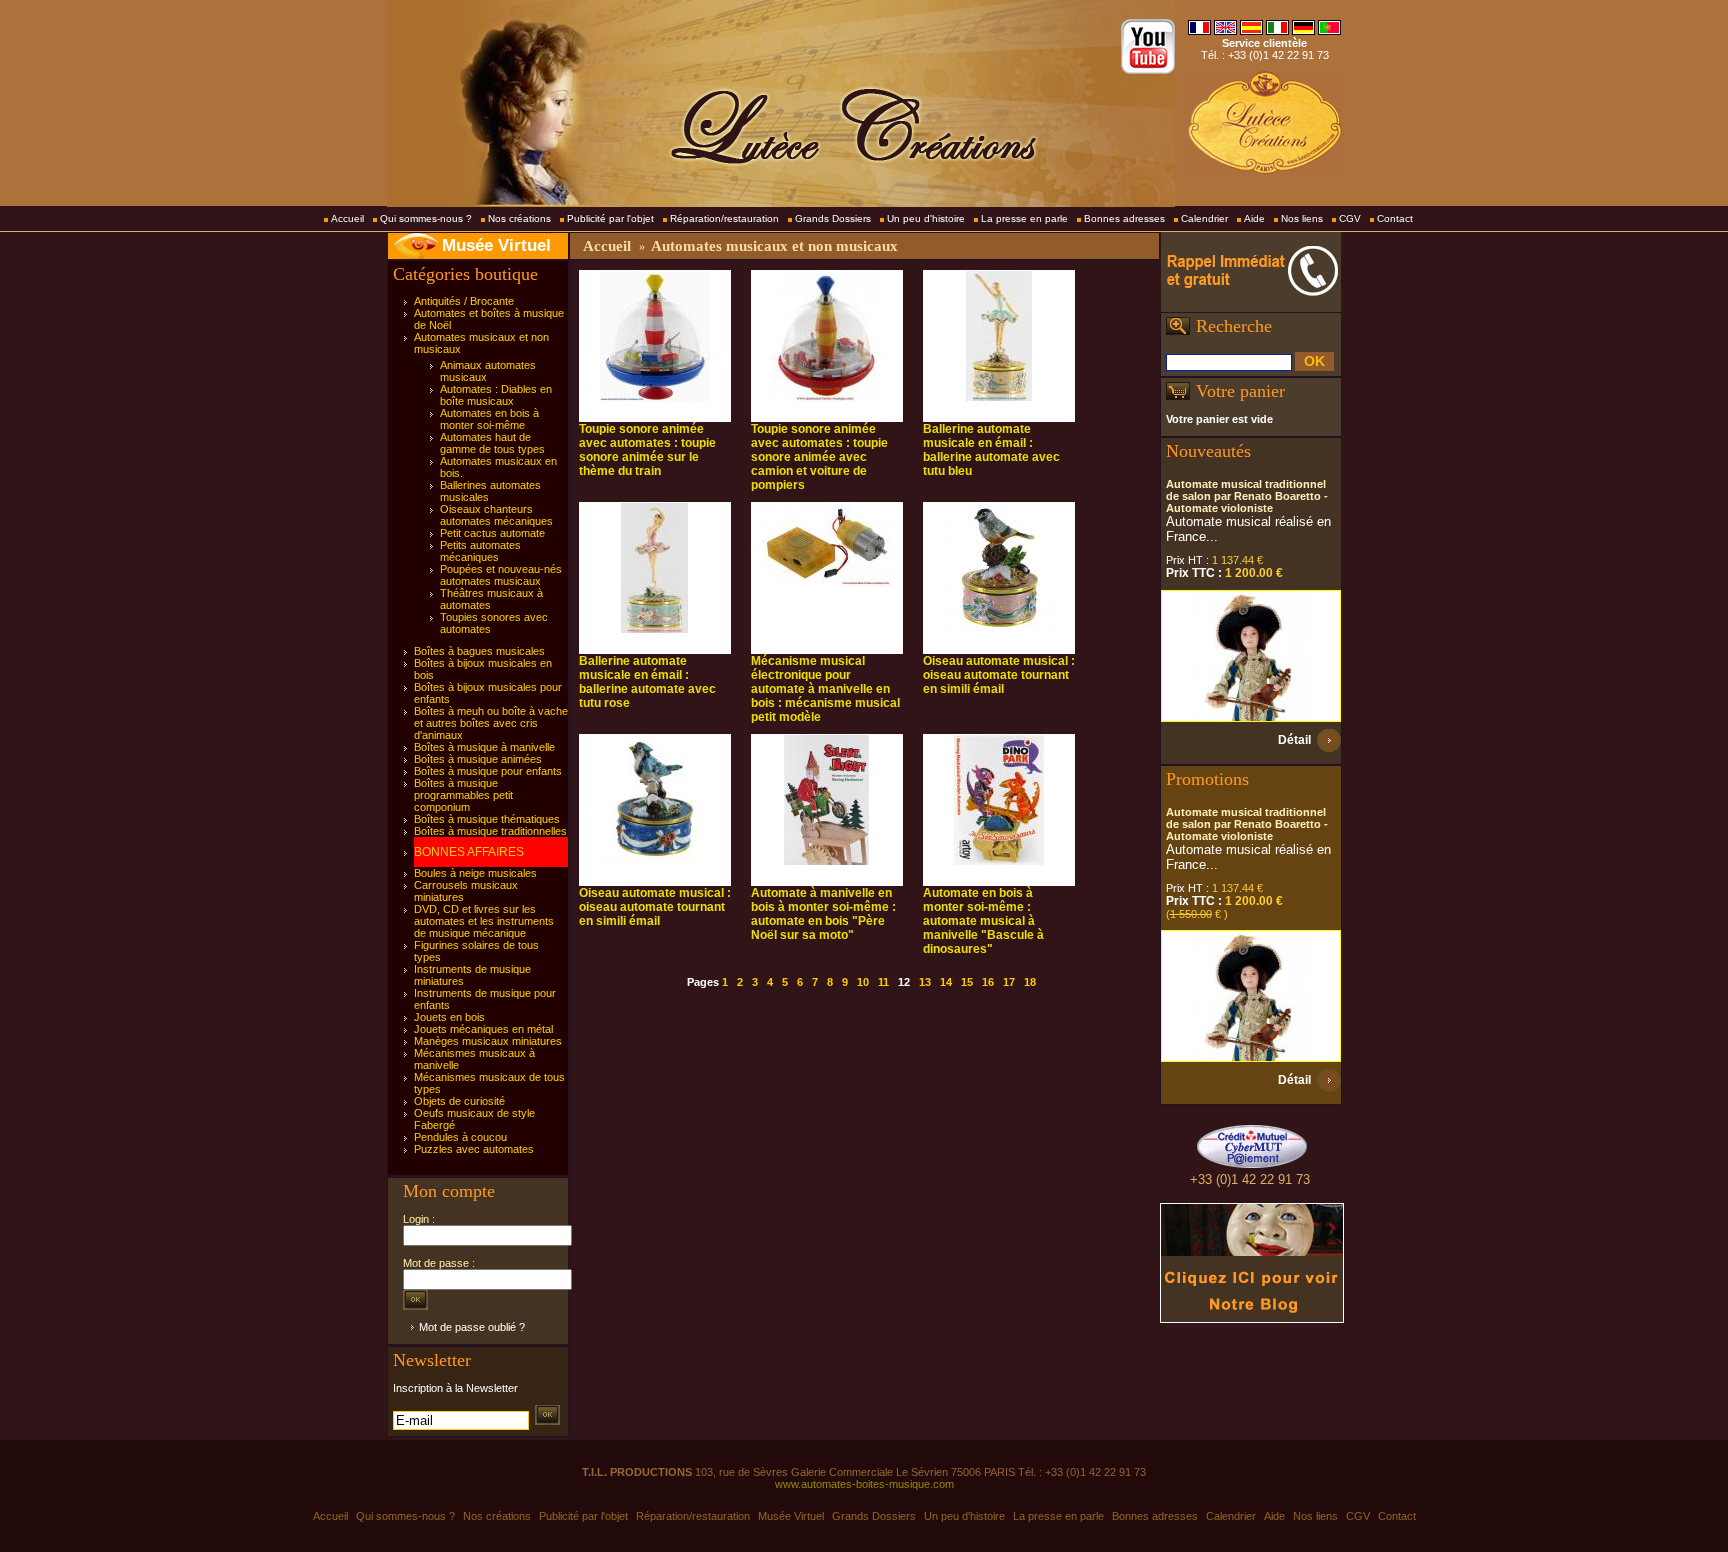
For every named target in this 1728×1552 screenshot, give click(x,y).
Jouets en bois (449, 1017)
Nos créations (519, 218)
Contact (1395, 218)
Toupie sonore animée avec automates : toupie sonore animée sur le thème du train (647, 450)
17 (1009, 982)
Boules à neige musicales (475, 873)
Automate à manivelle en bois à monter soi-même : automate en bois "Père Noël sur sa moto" (823, 914)
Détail (1294, 740)
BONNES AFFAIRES (469, 852)
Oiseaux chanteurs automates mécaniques (496, 515)
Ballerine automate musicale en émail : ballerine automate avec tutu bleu (991, 450)
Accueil (347, 218)
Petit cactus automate (492, 533)
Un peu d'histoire (926, 218)
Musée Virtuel (496, 245)
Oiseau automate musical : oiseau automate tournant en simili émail (999, 675)
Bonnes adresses (1124, 218)
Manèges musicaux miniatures (488, 1041)
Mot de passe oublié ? (472, 1327)
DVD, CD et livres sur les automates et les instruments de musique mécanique (484, 921)
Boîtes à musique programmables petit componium (463, 795)
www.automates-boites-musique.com (864, 1484)
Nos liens (1302, 218)
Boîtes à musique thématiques (487, 819)
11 (883, 982)
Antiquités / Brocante (464, 301)
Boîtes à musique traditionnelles (490, 831)
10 (863, 982)
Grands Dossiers (833, 218)
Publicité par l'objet (610, 218)
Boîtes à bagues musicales (479, 651)
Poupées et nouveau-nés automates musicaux (501, 575)
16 (988, 982)
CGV (1350, 218)
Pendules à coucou (460, 1137)
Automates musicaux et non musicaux (774, 246)
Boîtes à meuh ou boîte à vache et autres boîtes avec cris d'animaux (491, 723)
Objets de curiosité (459, 1101)
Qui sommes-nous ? (426, 218)
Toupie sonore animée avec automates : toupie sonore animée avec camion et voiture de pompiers (819, 457)
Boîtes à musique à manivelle (484, 747)
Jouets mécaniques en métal (483, 1029)
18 (1030, 982)
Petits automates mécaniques (480, 551)
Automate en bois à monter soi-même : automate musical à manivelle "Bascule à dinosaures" (983, 921)
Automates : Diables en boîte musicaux (496, 395)
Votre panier (1240, 391)
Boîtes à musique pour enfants (488, 771)
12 (904, 982)
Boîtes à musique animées (478, 759)
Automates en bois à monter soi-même (489, 419)
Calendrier (1204, 218)
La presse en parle (1024, 218)
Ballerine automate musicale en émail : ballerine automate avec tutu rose (647, 682)
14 (946, 982)
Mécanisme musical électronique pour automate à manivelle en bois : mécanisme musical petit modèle (825, 689)
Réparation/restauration (724, 218)
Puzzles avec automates (474, 1149)
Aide (1254, 218)
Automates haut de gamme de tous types (492, 443)
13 (925, 982)
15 (967, 982)
